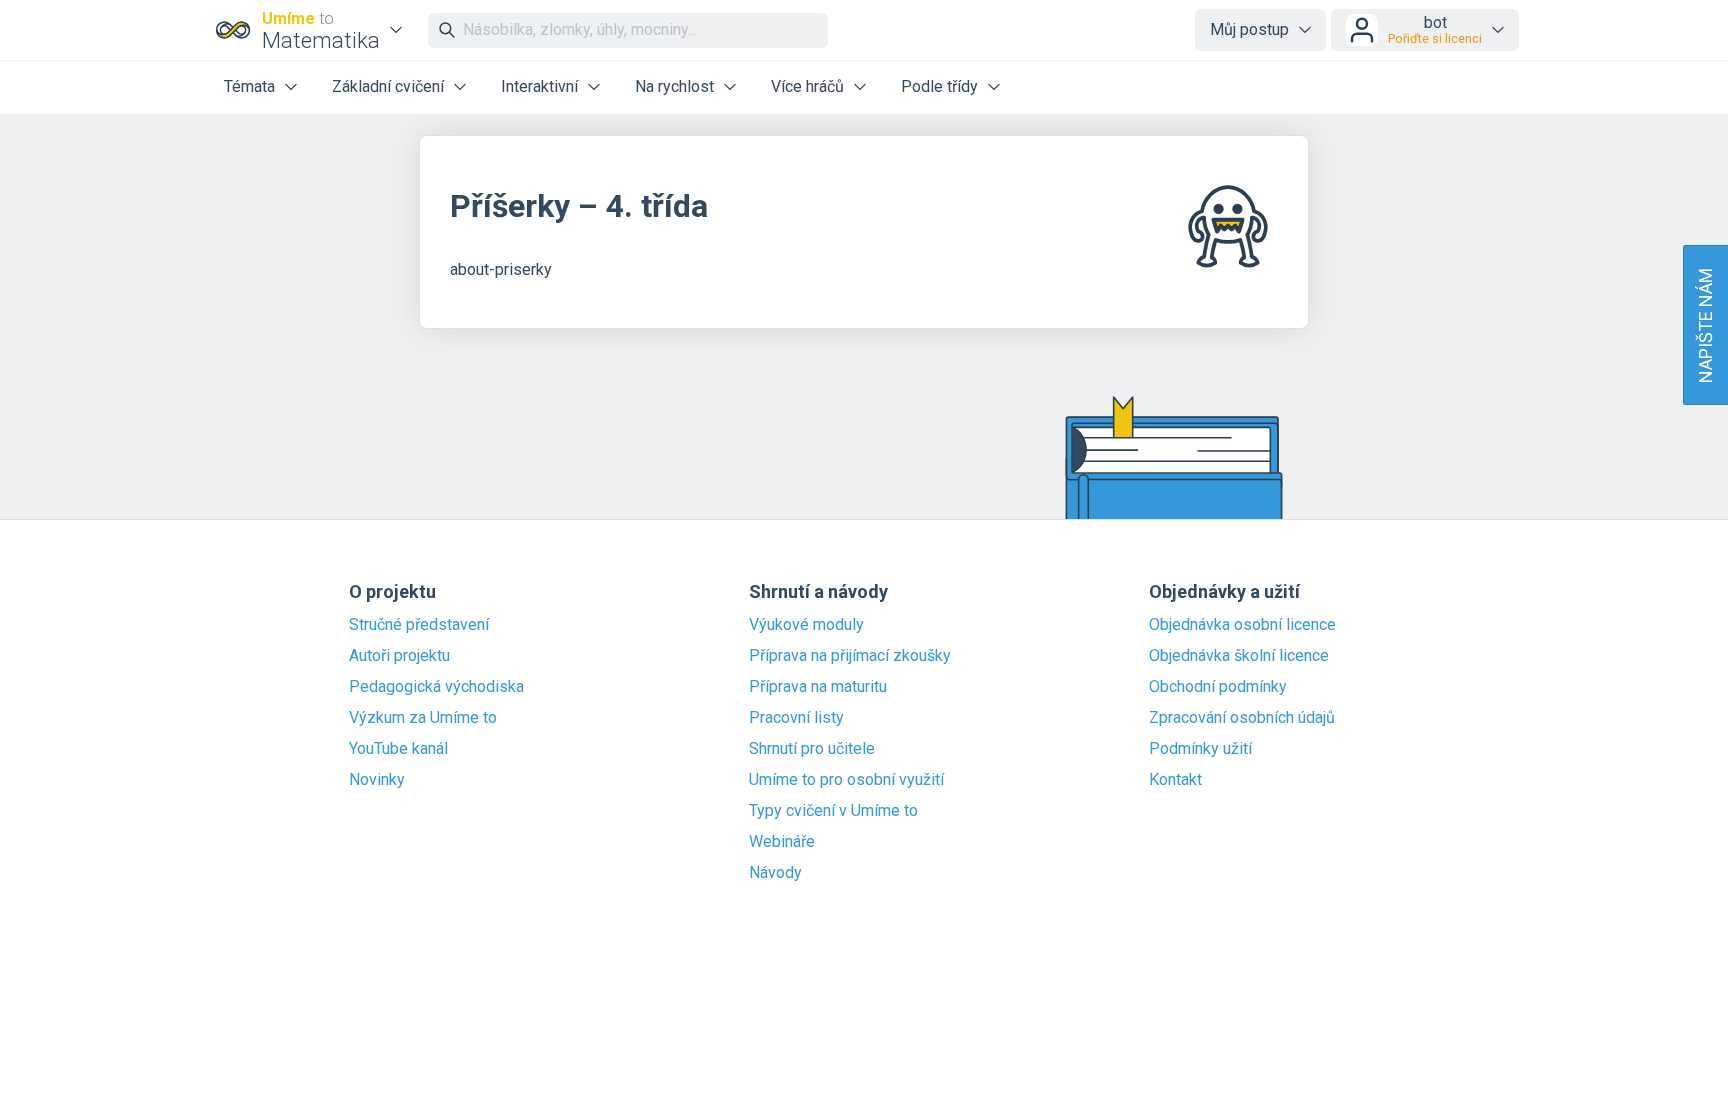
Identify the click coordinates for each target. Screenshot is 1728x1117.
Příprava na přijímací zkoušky (850, 656)
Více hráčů (807, 86)
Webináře (782, 842)
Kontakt (1175, 780)
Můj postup (1249, 29)
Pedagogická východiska (436, 687)
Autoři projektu (399, 656)
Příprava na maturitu (818, 687)
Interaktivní (539, 86)
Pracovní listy (796, 718)
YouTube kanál (398, 749)
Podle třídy (939, 86)
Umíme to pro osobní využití (846, 780)
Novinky (377, 780)
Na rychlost (674, 86)
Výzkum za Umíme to (423, 718)
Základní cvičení (388, 86)
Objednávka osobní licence (1242, 625)
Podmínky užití (1200, 749)
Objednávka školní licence (1239, 656)
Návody (775, 873)
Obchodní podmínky (1218, 687)
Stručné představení (419, 625)
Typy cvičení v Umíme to (833, 811)
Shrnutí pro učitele (812, 749)
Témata (249, 86)
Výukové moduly (806, 625)
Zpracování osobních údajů (1242, 718)
